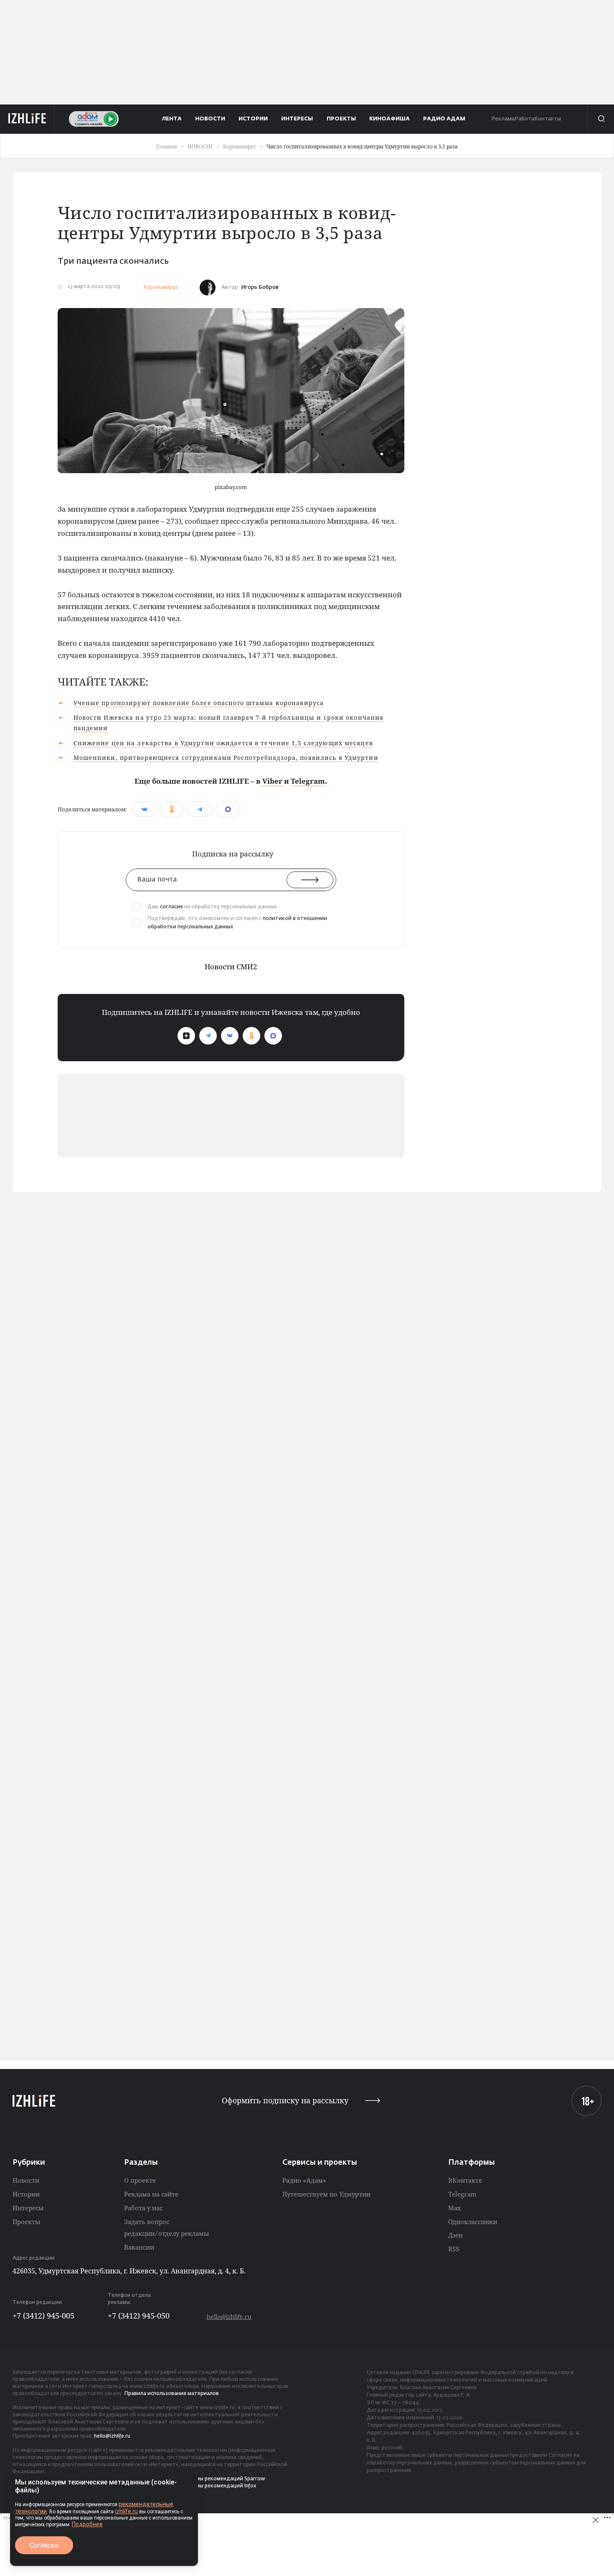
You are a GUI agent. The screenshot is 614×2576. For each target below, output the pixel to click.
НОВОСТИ (210, 119)
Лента (172, 119)
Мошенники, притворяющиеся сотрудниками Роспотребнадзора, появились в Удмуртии (226, 758)
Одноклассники (473, 2222)
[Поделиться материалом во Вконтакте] (144, 809)
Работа (524, 119)
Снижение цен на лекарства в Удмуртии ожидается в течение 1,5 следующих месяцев (223, 743)
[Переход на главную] (27, 119)
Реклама (503, 119)
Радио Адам (444, 119)
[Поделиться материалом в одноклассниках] (172, 809)
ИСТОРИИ (253, 119)
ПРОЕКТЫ (341, 119)
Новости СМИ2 (231, 967)
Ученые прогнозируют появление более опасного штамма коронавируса (199, 703)
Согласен (44, 2545)
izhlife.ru (126, 2511)
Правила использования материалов (172, 2394)
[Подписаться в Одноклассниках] (251, 1036)
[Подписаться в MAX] (273, 1036)
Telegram (308, 781)
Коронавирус (161, 287)
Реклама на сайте (151, 2194)
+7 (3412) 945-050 (139, 2316)
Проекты (26, 2222)
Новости (26, 2180)
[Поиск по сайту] (601, 119)
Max (455, 2208)
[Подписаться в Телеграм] (208, 1036)
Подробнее (87, 2524)
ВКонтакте (465, 2180)
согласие (171, 907)
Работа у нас (143, 2208)
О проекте (140, 2180)
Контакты (548, 119)
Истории (26, 2194)
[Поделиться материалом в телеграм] (200, 809)
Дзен (455, 2235)
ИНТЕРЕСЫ (297, 119)
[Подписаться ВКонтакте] (230, 1036)
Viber (272, 781)
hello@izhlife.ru (229, 2317)
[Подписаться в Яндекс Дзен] (186, 1036)
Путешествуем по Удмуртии (326, 2194)
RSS (454, 2249)
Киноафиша (389, 119)
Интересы (28, 2208)
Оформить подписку (285, 2101)
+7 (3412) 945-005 (43, 2316)
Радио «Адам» (304, 2180)
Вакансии (139, 2247)
